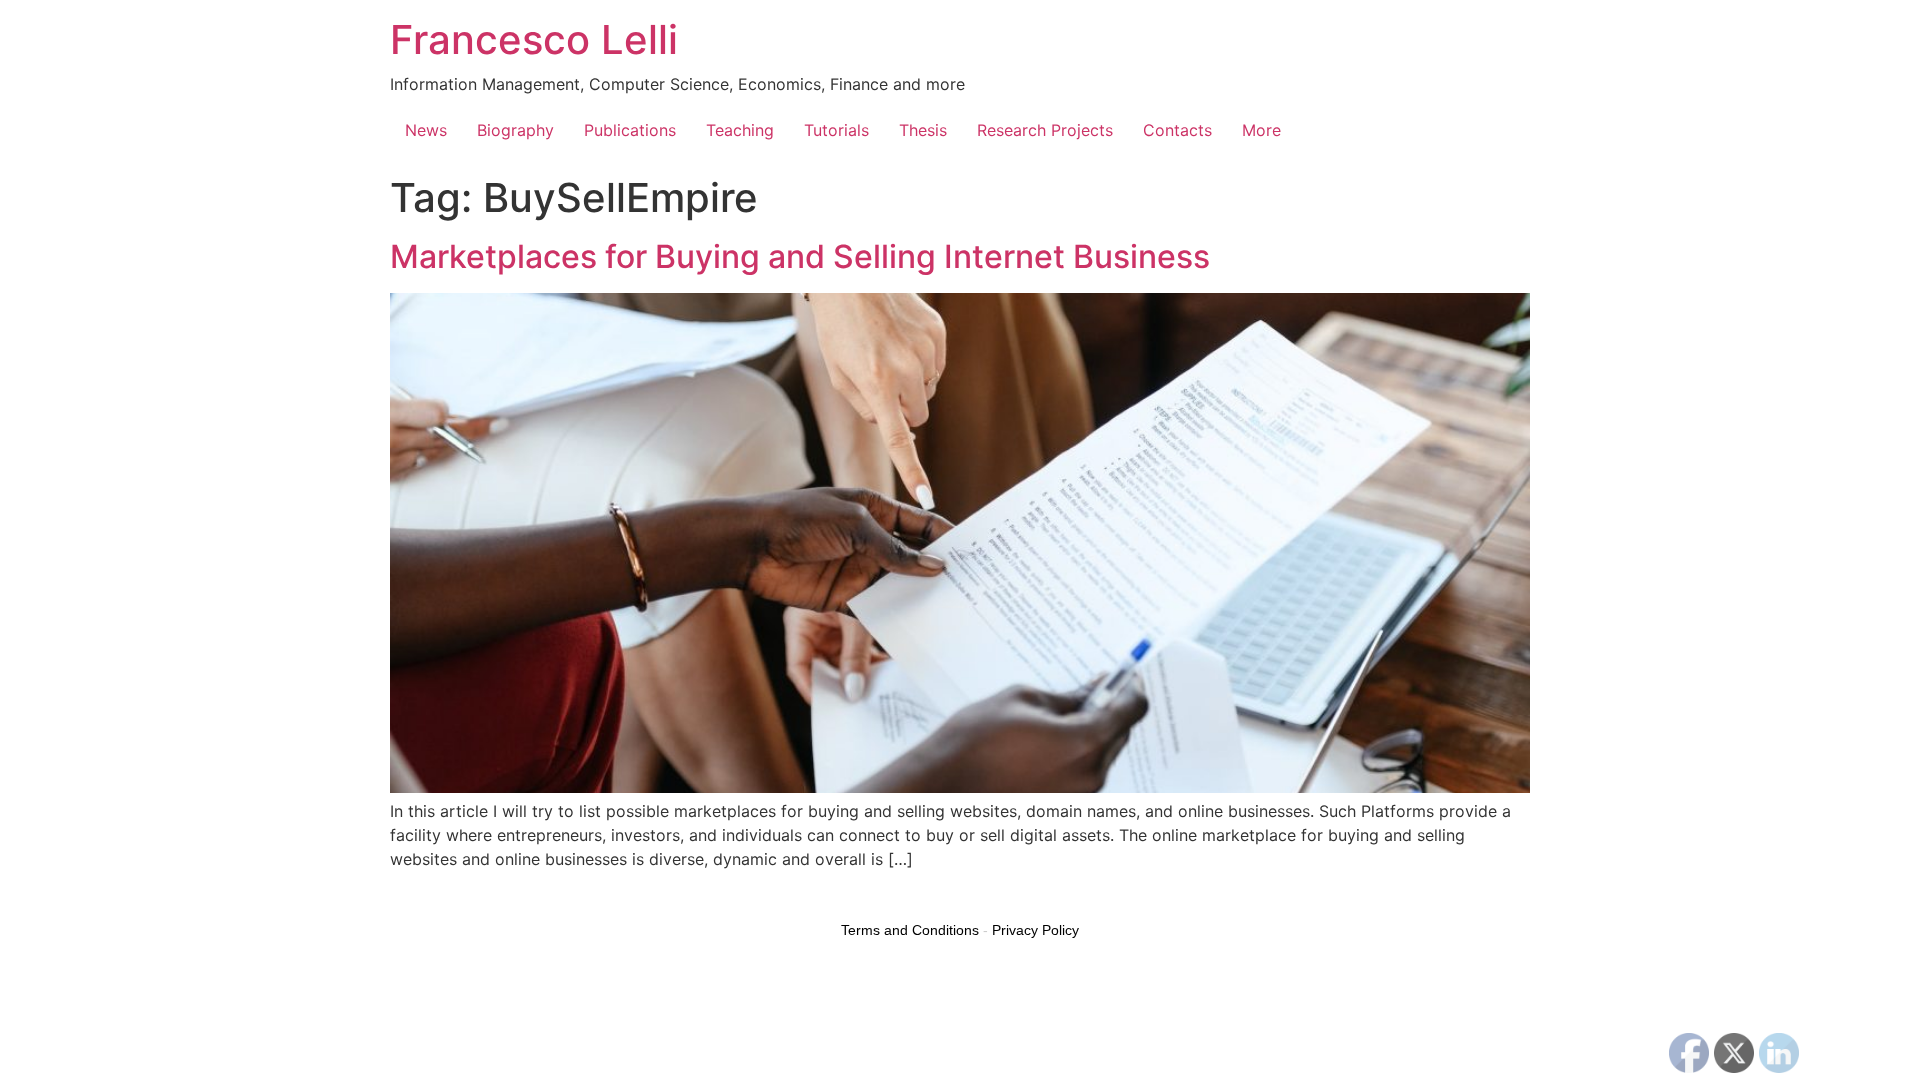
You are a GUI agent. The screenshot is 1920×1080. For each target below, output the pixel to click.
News (426, 130)
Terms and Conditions (910, 930)
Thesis (923, 130)
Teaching (740, 130)
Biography (515, 130)
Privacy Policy (1035, 930)
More (1261, 130)
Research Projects (1045, 130)
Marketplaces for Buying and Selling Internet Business (800, 256)
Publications (630, 130)
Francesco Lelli (534, 39)
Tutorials (836, 130)
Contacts (1177, 130)
